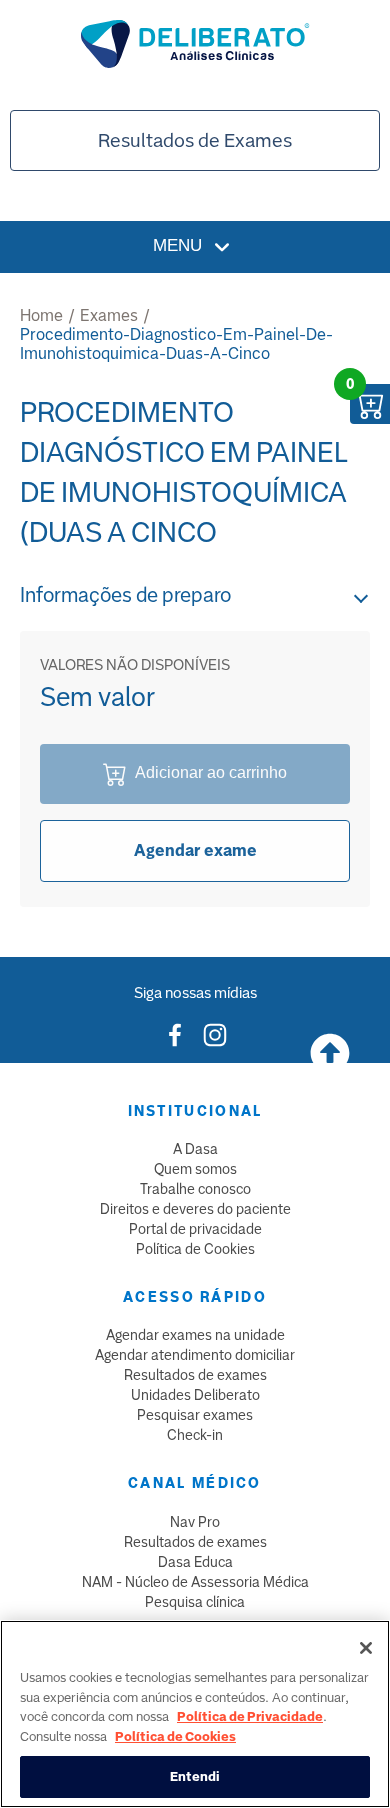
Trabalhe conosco (195, 1189)
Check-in (195, 1435)
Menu (180, 245)
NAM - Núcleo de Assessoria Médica (195, 1582)
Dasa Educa (195, 1562)
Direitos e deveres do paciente (195, 1209)
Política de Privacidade (250, 1716)
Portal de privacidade (195, 1229)
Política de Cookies (195, 1249)
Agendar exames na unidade (195, 1335)
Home (41, 315)
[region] (195, 1714)
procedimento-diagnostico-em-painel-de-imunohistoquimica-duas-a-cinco (176, 344)
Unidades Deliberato (195, 1395)
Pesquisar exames (195, 1415)
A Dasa (195, 1149)
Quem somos (195, 1169)
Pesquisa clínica (195, 1602)
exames (109, 315)
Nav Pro (195, 1522)
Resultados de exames (195, 1375)
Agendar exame (195, 850)
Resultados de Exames (195, 140)
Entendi (195, 1776)
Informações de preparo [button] (125, 595)
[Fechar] (366, 1648)
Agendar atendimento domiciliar (195, 1355)
